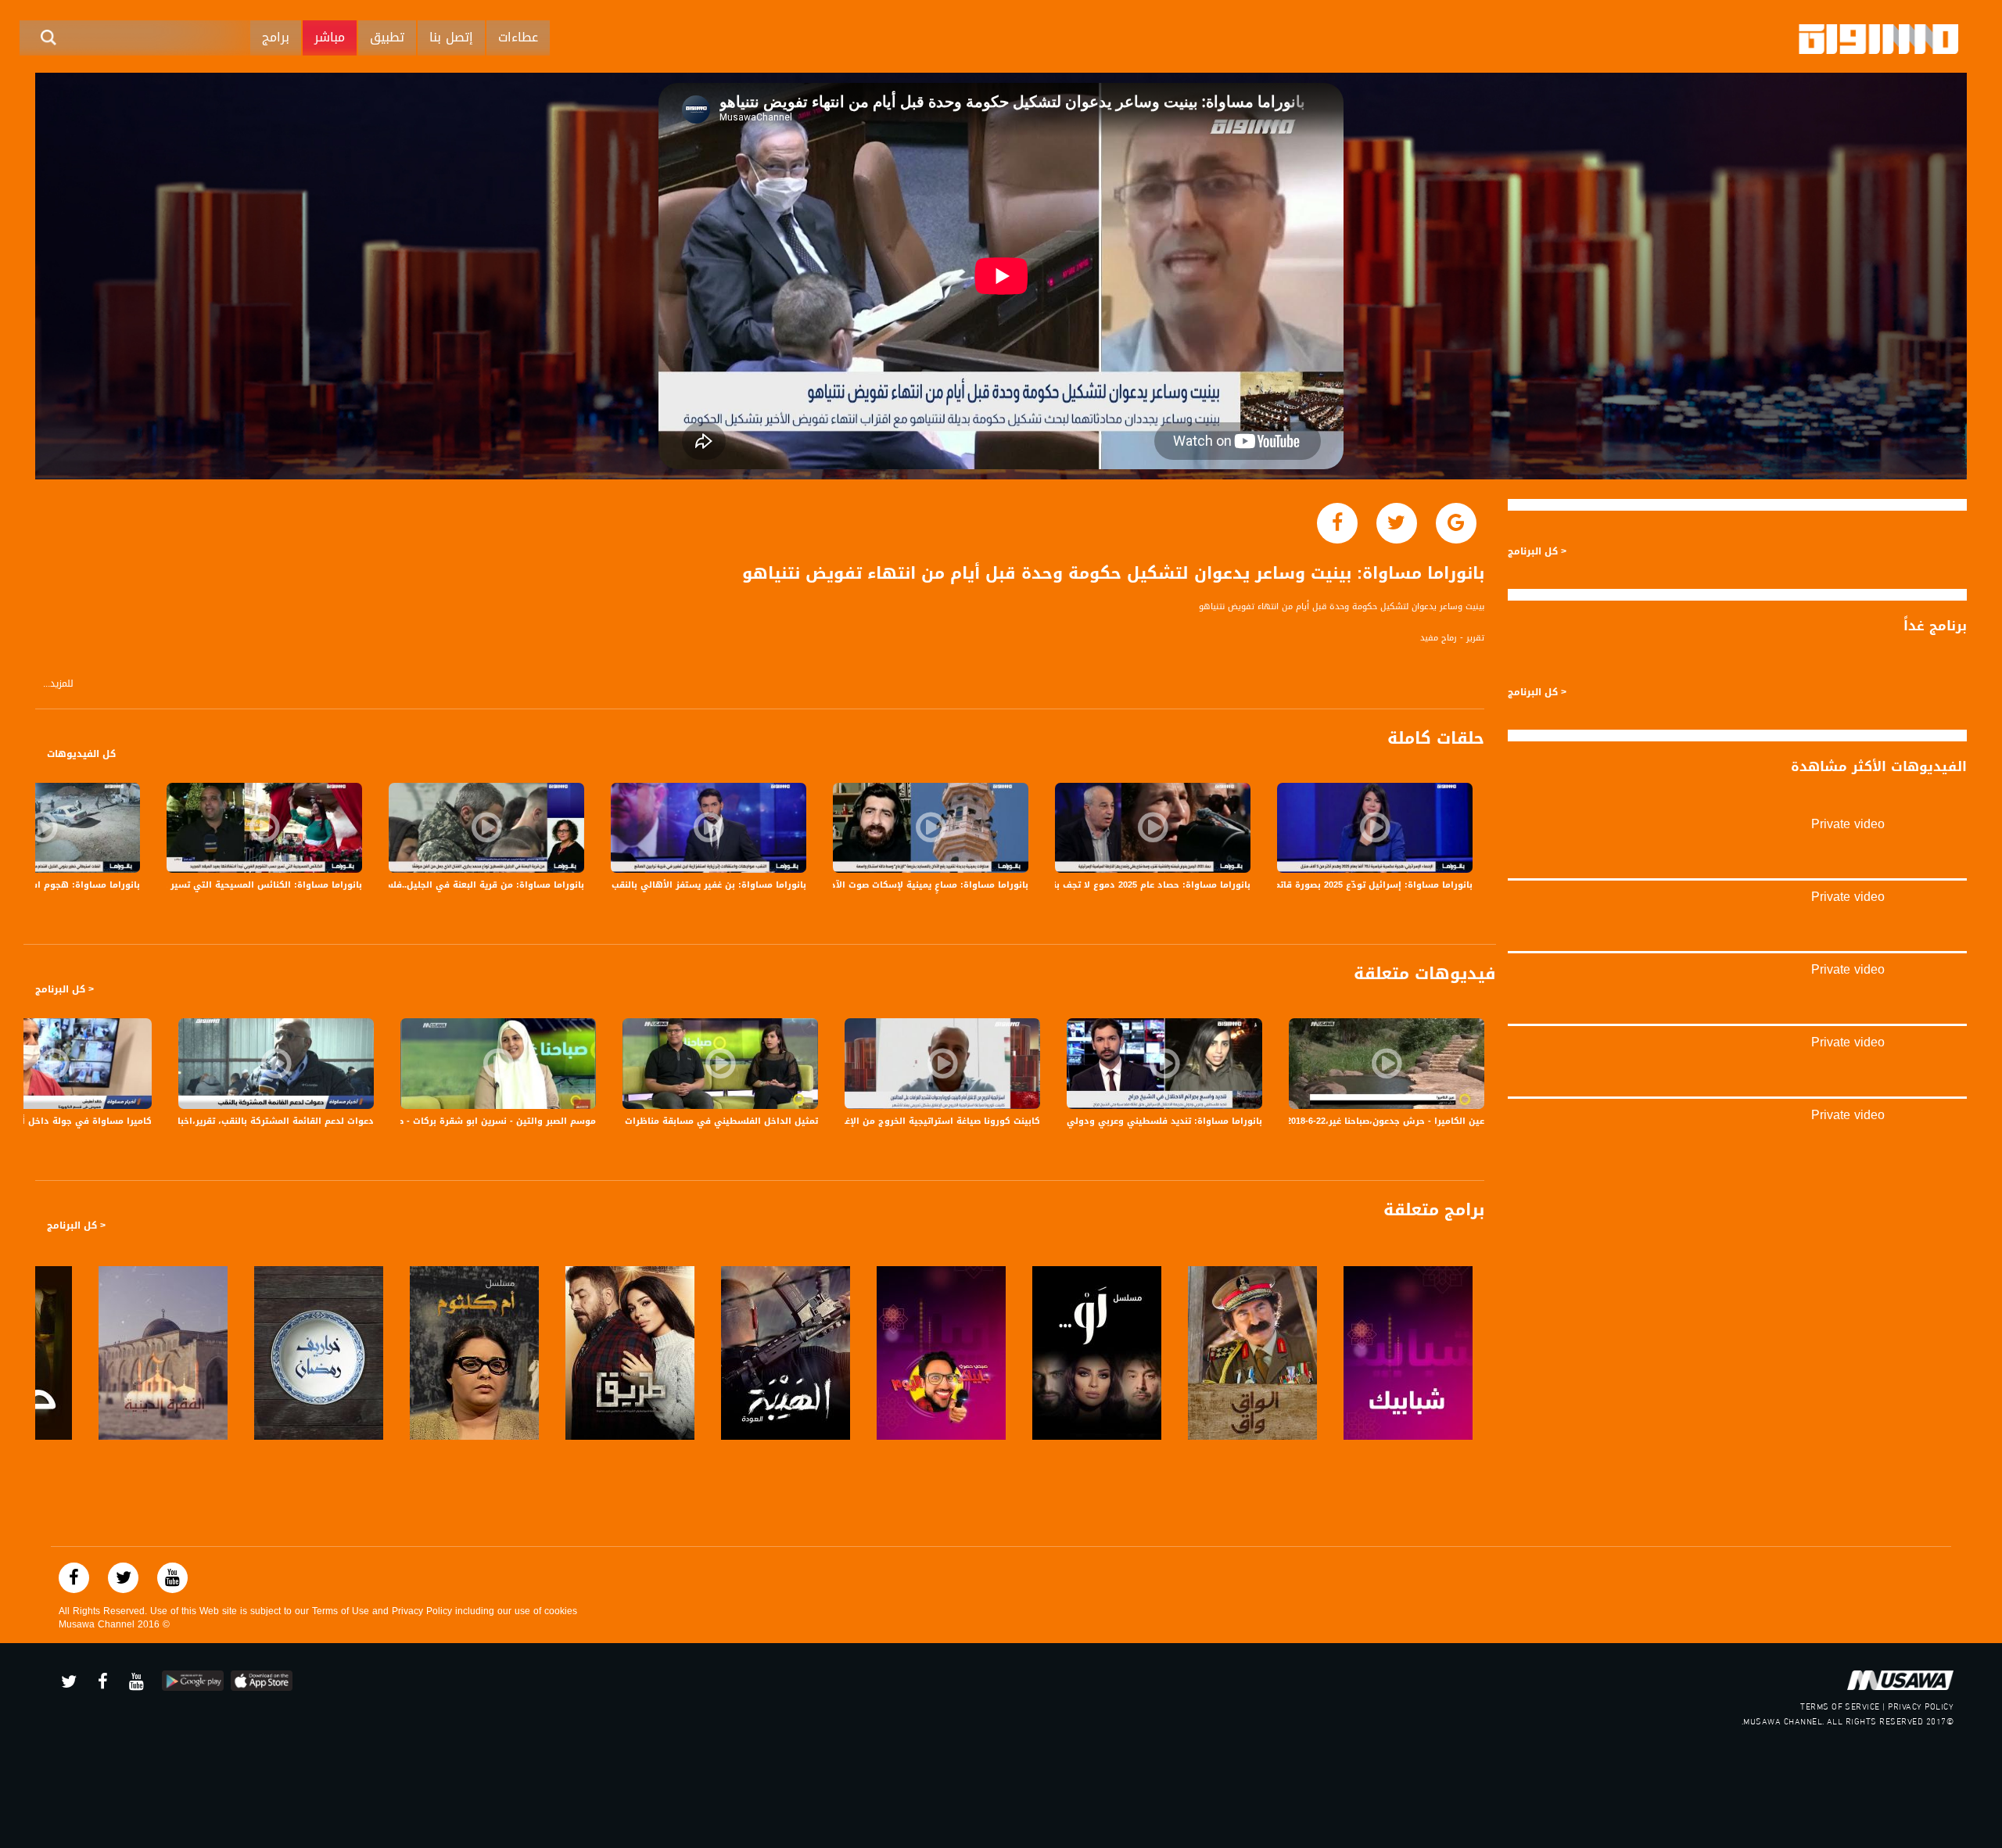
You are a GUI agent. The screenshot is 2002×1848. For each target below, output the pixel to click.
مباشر (330, 37)
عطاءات (518, 37)
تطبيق (387, 37)
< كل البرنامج (65, 989)
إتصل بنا (451, 37)
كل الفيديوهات (81, 754)
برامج (276, 37)
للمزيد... (58, 684)
